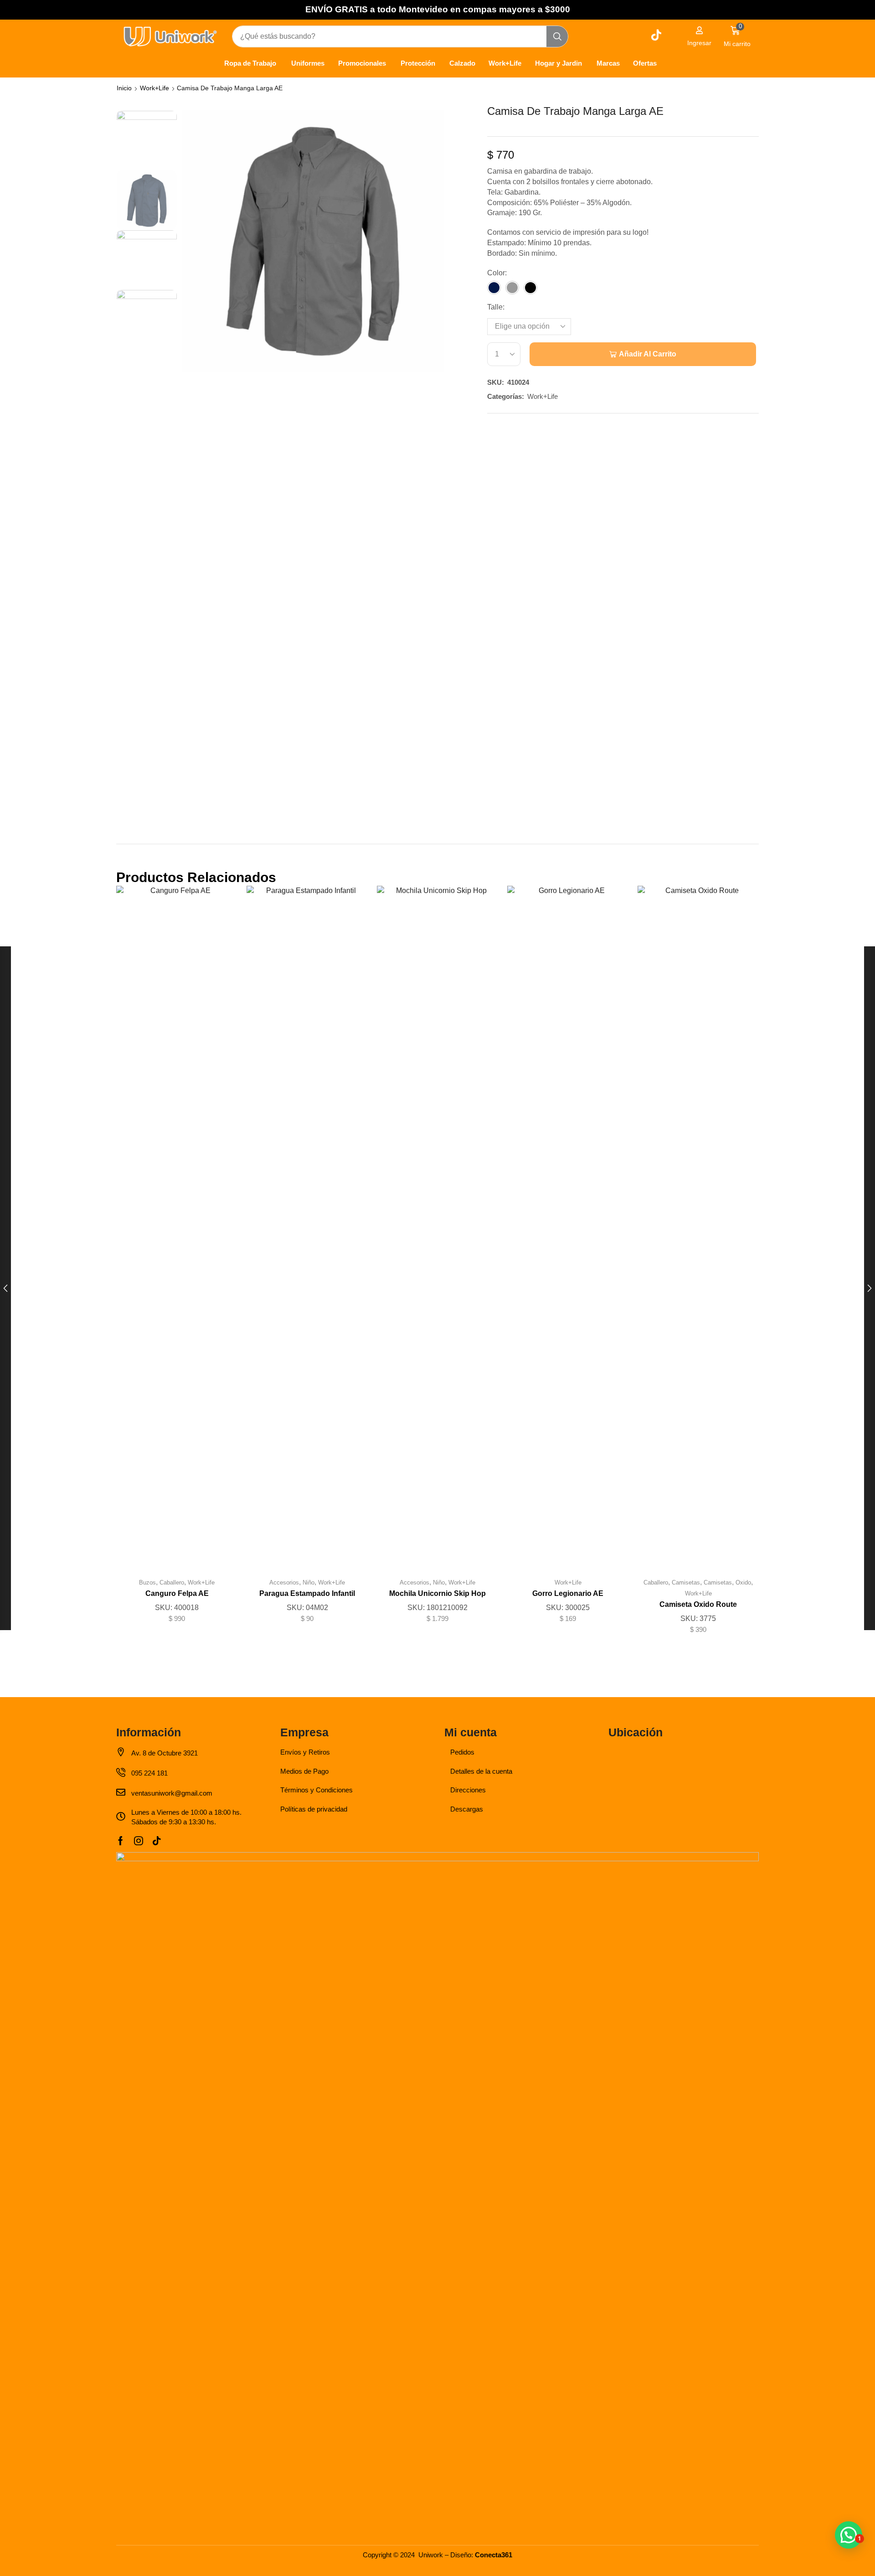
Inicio (124, 88)
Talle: (496, 307)
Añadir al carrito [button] (307, 1231)
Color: (497, 273)
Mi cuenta (471, 1732)
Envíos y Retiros (305, 1752)
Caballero (172, 1582)
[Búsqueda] (557, 36)
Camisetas (686, 1582)
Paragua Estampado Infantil (307, 1593)
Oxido (743, 1582)
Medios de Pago (304, 1771)
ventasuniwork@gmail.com (172, 1793)
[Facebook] (121, 1841)
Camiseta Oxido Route (698, 1604)
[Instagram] (139, 1841)
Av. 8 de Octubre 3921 (165, 1753)
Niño (309, 1582)
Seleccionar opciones (177, 1231)
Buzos (147, 1582)
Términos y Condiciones (317, 1790)
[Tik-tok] (157, 1841)
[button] (699, 36)
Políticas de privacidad (314, 1809)
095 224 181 (149, 1773)
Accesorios (284, 1582)
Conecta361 (494, 2555)
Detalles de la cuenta (481, 1771)
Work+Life (154, 88)
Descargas (467, 1809)
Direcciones (468, 1790)
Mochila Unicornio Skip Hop (437, 1593)
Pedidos (462, 1752)
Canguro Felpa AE (177, 1593)
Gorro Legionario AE (568, 1593)
